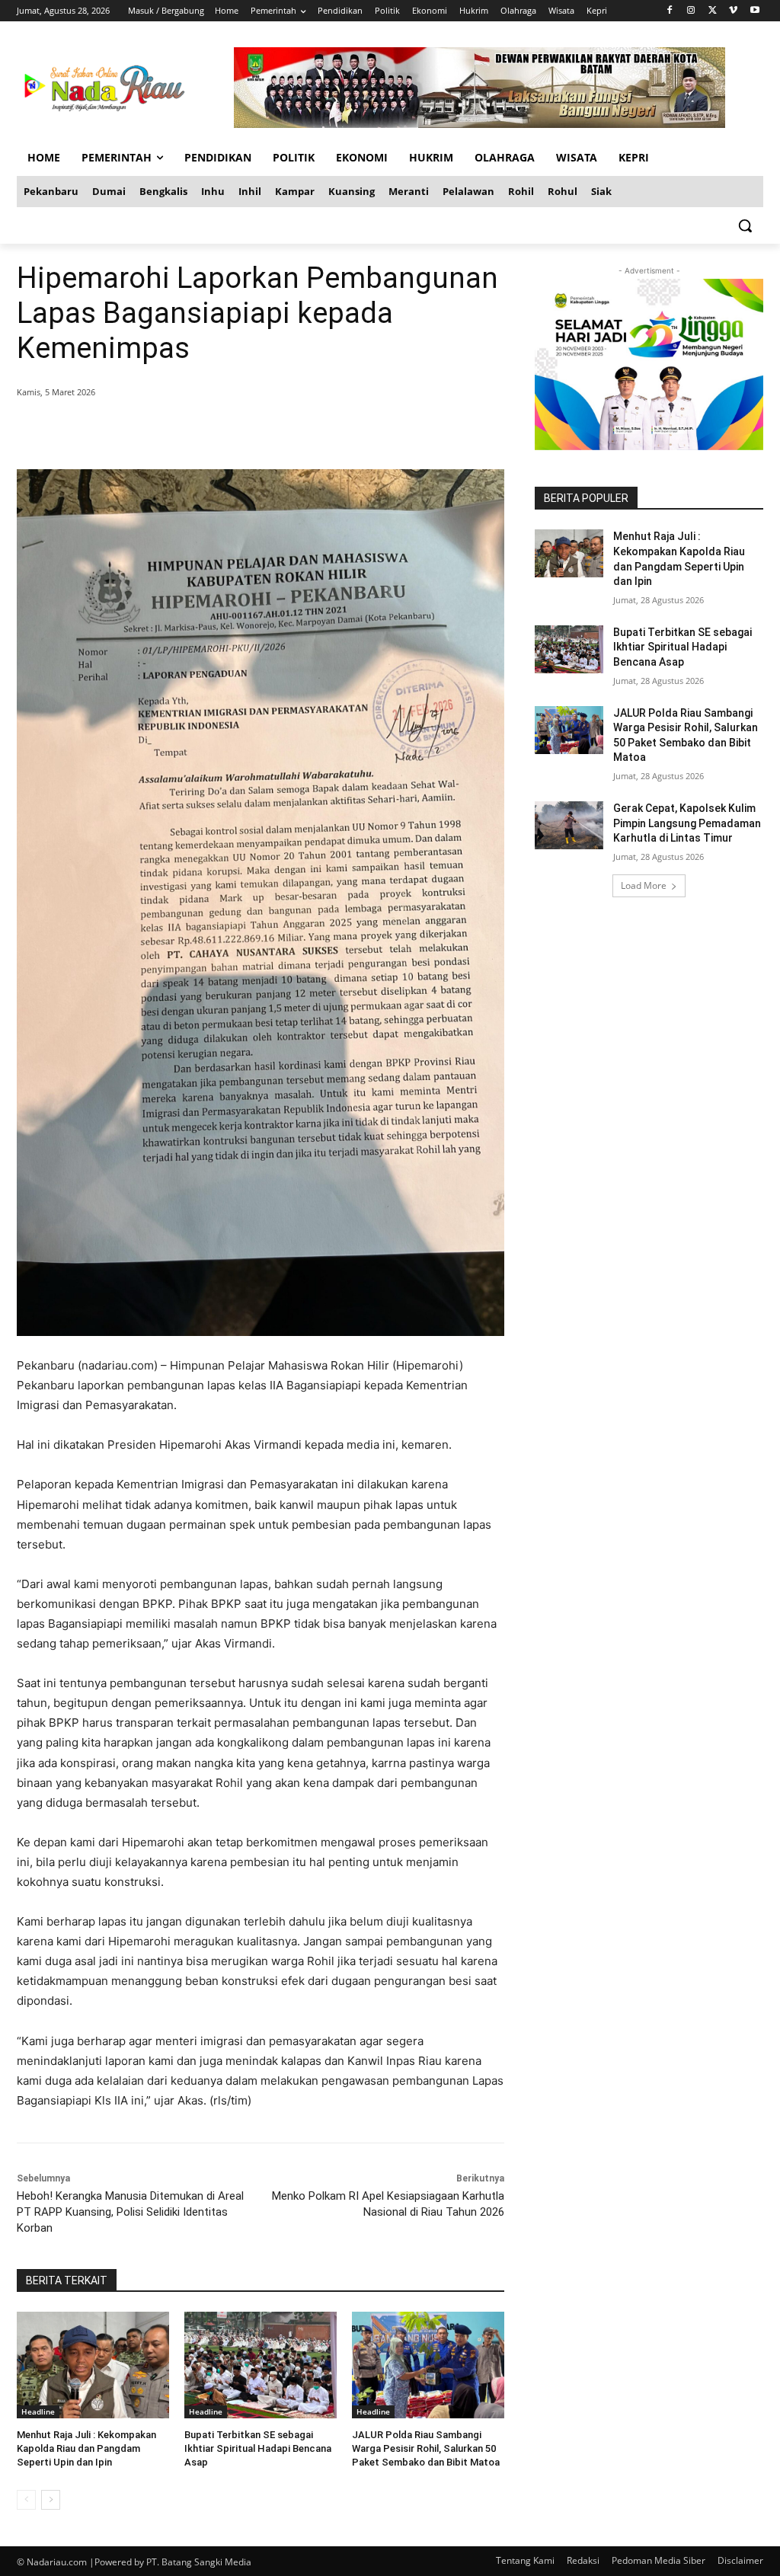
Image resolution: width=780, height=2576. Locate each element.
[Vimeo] (733, 11)
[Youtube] (754, 11)
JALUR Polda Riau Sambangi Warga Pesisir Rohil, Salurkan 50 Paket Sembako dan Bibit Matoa (426, 2448)
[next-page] (51, 2500)
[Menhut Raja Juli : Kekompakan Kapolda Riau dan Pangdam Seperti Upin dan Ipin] (93, 2365)
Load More (644, 885)
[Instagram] (691, 11)
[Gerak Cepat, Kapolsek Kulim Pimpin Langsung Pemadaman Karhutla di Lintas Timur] (569, 825)
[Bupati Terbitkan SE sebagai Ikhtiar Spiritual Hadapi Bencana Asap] (261, 2365)
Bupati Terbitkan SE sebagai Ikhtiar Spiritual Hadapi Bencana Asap (258, 2448)
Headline (38, 2411)
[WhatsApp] (236, 431)
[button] (745, 225)
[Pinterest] (201, 431)
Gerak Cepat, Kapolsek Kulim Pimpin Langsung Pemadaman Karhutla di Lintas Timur (687, 823)
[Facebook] (670, 11)
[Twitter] (713, 11)
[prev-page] (26, 2500)
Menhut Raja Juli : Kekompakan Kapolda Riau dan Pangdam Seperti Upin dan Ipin (86, 2448)
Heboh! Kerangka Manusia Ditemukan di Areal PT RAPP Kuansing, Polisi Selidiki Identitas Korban (130, 2212)
